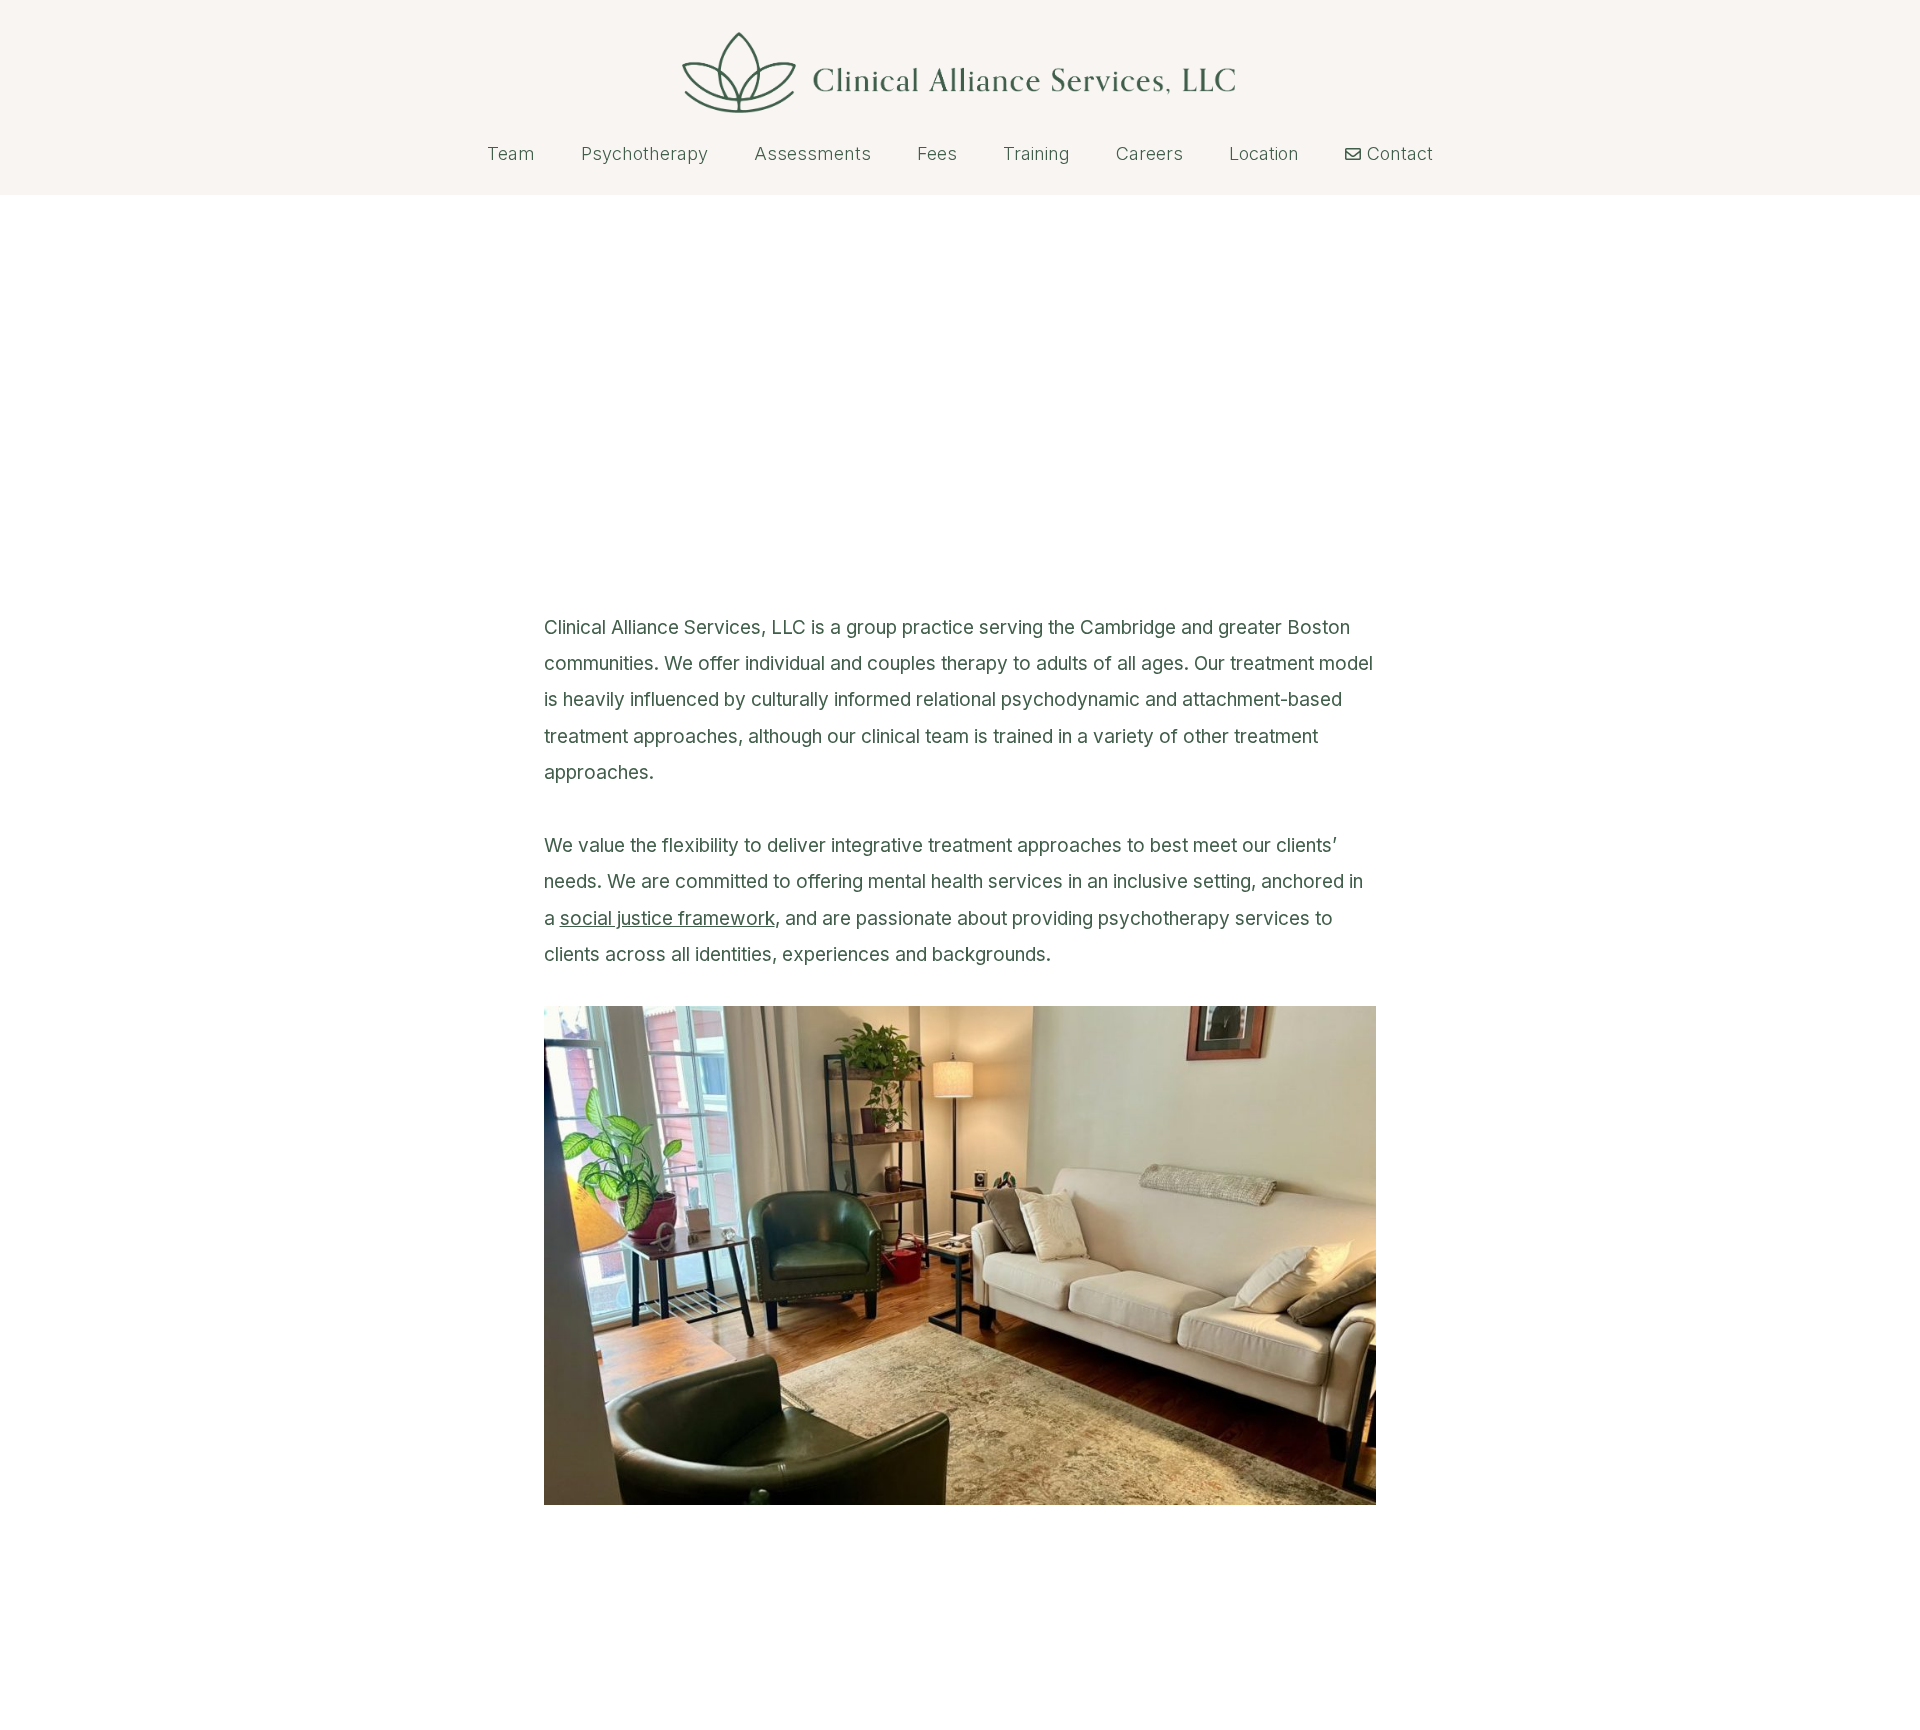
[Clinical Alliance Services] (960, 56)
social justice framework (667, 918)
